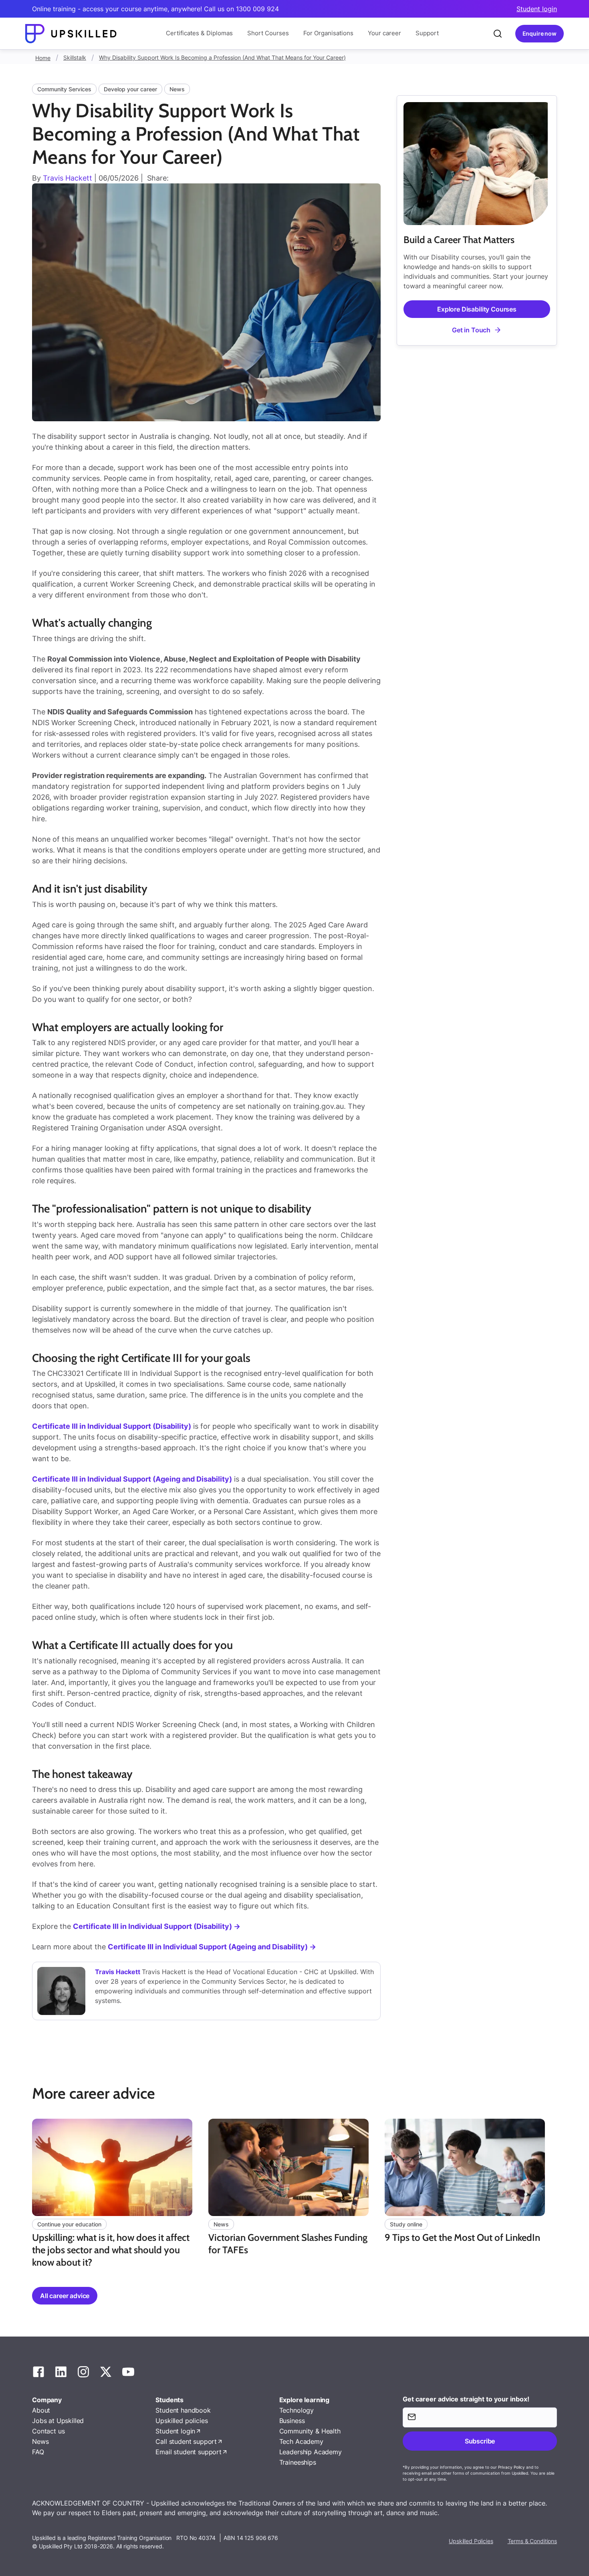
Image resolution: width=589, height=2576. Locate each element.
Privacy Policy (511, 2467)
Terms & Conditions (532, 2541)
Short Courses (268, 33)
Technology (297, 2410)
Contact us (48, 2431)
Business (292, 2421)
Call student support (186, 2441)
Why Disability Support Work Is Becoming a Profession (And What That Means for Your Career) (222, 57)
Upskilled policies (182, 2421)
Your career (384, 33)
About (41, 2410)
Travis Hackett (68, 178)
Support (427, 33)
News (40, 2441)
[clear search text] (498, 34)
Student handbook (183, 2410)
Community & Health (310, 2431)
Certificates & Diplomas (199, 33)
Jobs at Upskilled (58, 2421)
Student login (537, 9)
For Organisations (328, 33)
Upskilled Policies (471, 2541)
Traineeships (298, 2462)
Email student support (189, 2452)
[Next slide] (558, 2195)
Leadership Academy (311, 2452)
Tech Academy (301, 2441)
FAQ (38, 2452)
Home (43, 58)
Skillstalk (75, 57)
